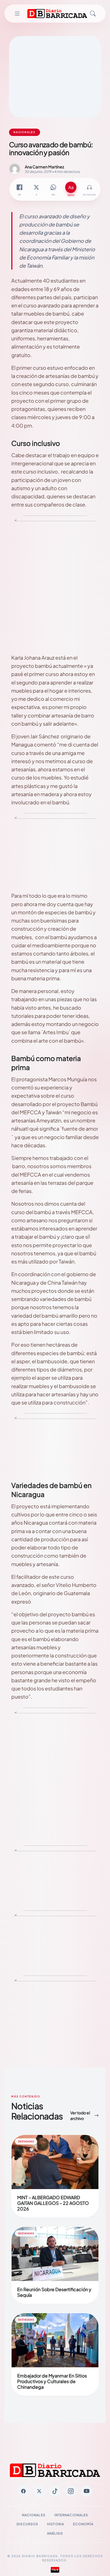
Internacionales (71, 2515)
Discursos (27, 2524)
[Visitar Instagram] (71, 2491)
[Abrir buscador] (93, 14)
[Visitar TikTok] (55, 2491)
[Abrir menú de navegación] (17, 14)
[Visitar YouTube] (87, 2491)
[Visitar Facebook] (23, 2491)
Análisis (55, 2533)
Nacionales (34, 2515)
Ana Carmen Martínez (44, 167)
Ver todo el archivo (80, 2115)
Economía (83, 2524)
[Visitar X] (39, 2491)
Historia (56, 2524)
